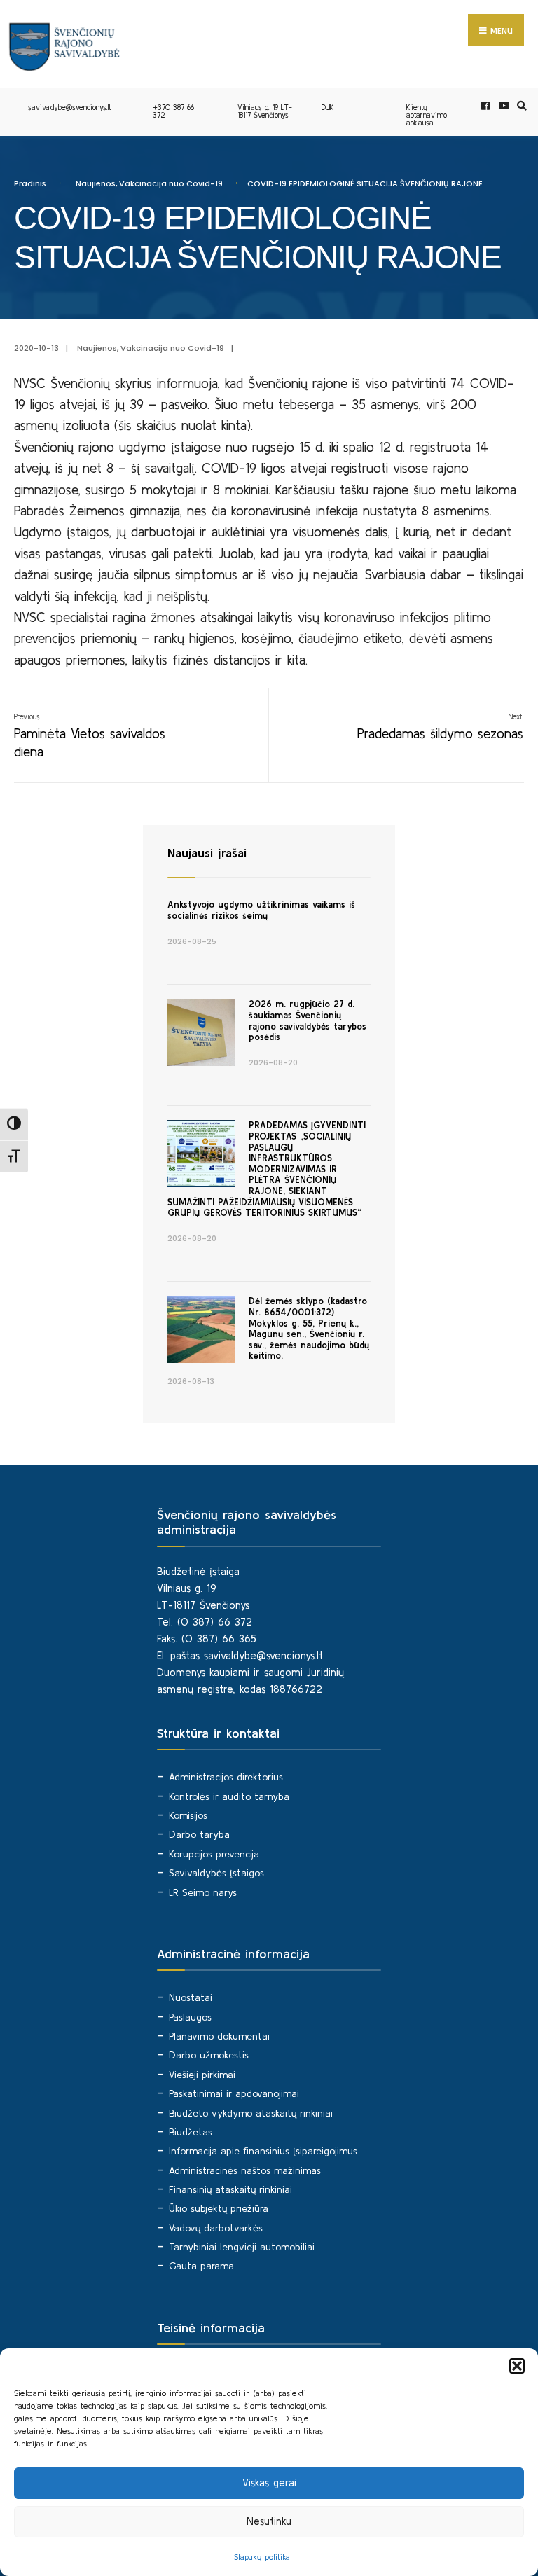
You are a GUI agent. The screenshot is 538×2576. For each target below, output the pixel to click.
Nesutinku (269, 2521)
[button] (517, 2366)
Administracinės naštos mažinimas (245, 2170)
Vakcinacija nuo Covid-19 (171, 183)
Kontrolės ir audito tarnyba (229, 1796)
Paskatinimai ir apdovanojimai (234, 2093)
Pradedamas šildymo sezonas (440, 727)
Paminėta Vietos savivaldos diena (90, 736)
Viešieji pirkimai (202, 2075)
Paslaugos (190, 2017)
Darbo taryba (199, 1834)
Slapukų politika (262, 2557)
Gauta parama (201, 2266)
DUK (328, 107)
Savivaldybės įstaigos (216, 1873)
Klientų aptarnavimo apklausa (427, 115)
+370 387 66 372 (173, 111)
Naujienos (96, 183)
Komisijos (188, 1815)
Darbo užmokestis (209, 2055)
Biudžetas (191, 2132)
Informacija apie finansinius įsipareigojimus (263, 2151)
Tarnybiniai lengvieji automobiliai (242, 2247)
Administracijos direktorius (226, 1777)
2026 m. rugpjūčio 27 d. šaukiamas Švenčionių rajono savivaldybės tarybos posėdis (308, 1020)
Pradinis (30, 183)
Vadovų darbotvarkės (216, 2228)
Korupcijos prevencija (214, 1854)
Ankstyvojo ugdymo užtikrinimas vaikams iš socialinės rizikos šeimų (261, 910)
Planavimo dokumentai (219, 2036)
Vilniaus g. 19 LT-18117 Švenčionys (265, 111)
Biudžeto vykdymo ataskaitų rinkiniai (251, 2113)
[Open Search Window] (520, 106)
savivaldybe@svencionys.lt (69, 107)
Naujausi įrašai (207, 853)
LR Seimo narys (203, 1892)
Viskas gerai (269, 2482)
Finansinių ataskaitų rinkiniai (230, 2189)
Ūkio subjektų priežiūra (219, 2208)
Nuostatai (191, 1997)
